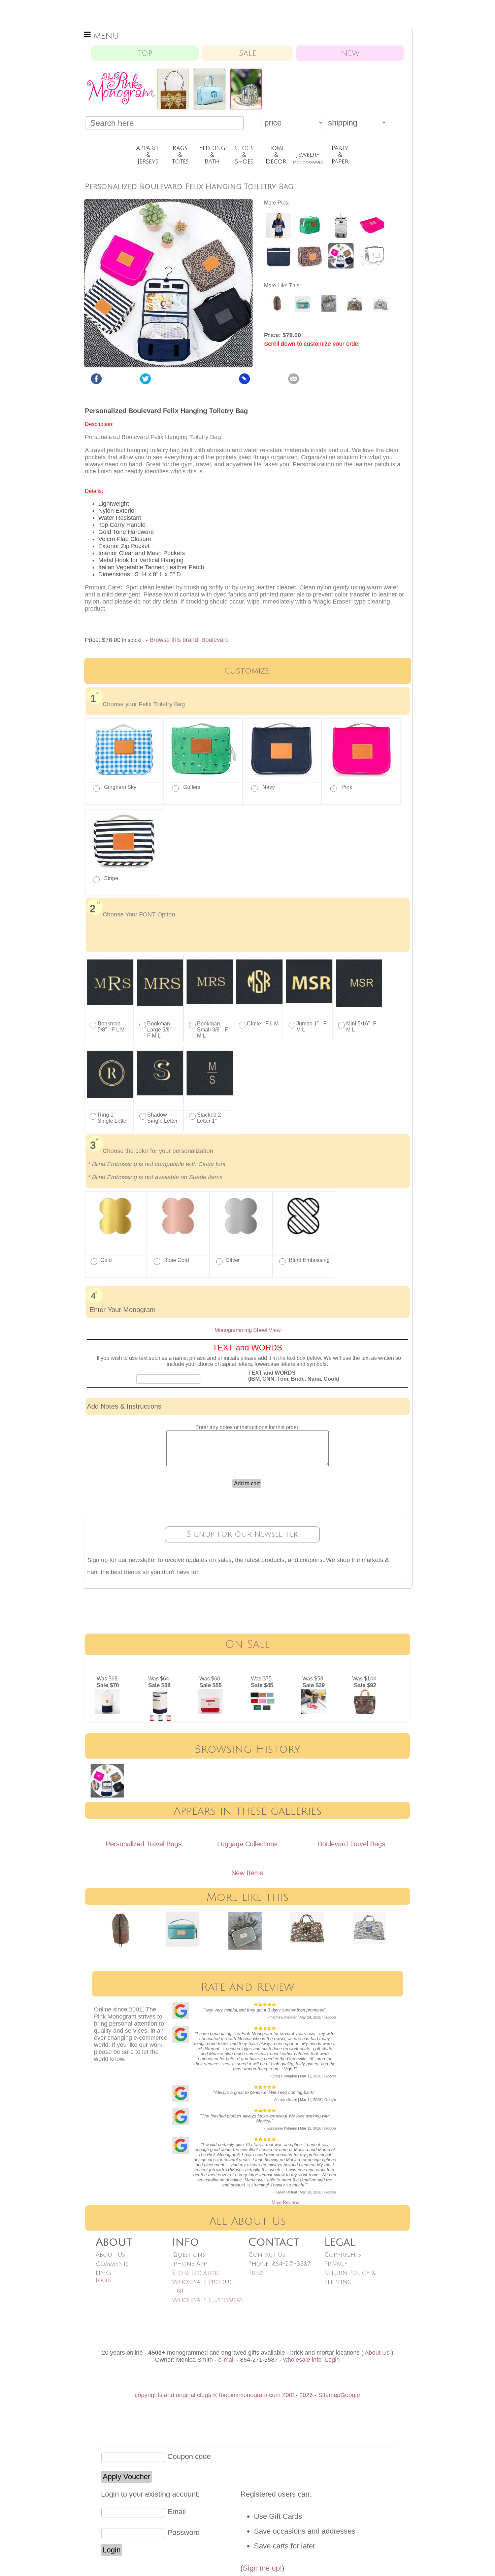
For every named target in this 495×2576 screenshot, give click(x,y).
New (350, 53)
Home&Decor (276, 155)
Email (177, 2512)
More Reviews (286, 2202)
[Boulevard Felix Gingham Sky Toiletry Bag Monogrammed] (278, 236)
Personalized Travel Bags (144, 1844)
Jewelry (308, 158)
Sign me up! (262, 2568)
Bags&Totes (180, 155)
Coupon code (189, 2456)
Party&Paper (340, 155)
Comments (112, 2264)
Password (184, 2532)
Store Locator (195, 2273)
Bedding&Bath (212, 155)
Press (256, 2273)
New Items (247, 1873)
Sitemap (329, 2395)
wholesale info (302, 2360)
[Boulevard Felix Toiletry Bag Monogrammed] (341, 236)
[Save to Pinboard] (244, 382)
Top (145, 53)
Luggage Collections (247, 1844)
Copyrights (343, 2255)
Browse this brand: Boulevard (189, 640)
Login (104, 2280)
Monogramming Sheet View (248, 1330)
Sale (248, 53)
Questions (189, 2255)
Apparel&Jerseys (148, 155)
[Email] (294, 382)
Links (103, 2273)
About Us (110, 2255)
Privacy (336, 2264)
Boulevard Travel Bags (352, 1844)
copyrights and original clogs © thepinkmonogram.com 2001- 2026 (224, 2395)
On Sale (247, 1644)
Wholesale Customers (207, 2300)
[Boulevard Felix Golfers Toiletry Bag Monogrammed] (310, 236)
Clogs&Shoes (244, 155)
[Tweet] (145, 382)
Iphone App (190, 2264)
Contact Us (267, 2255)
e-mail (226, 2360)
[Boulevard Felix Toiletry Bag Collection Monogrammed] (341, 267)
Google (350, 2395)
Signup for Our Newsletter (242, 1534)
